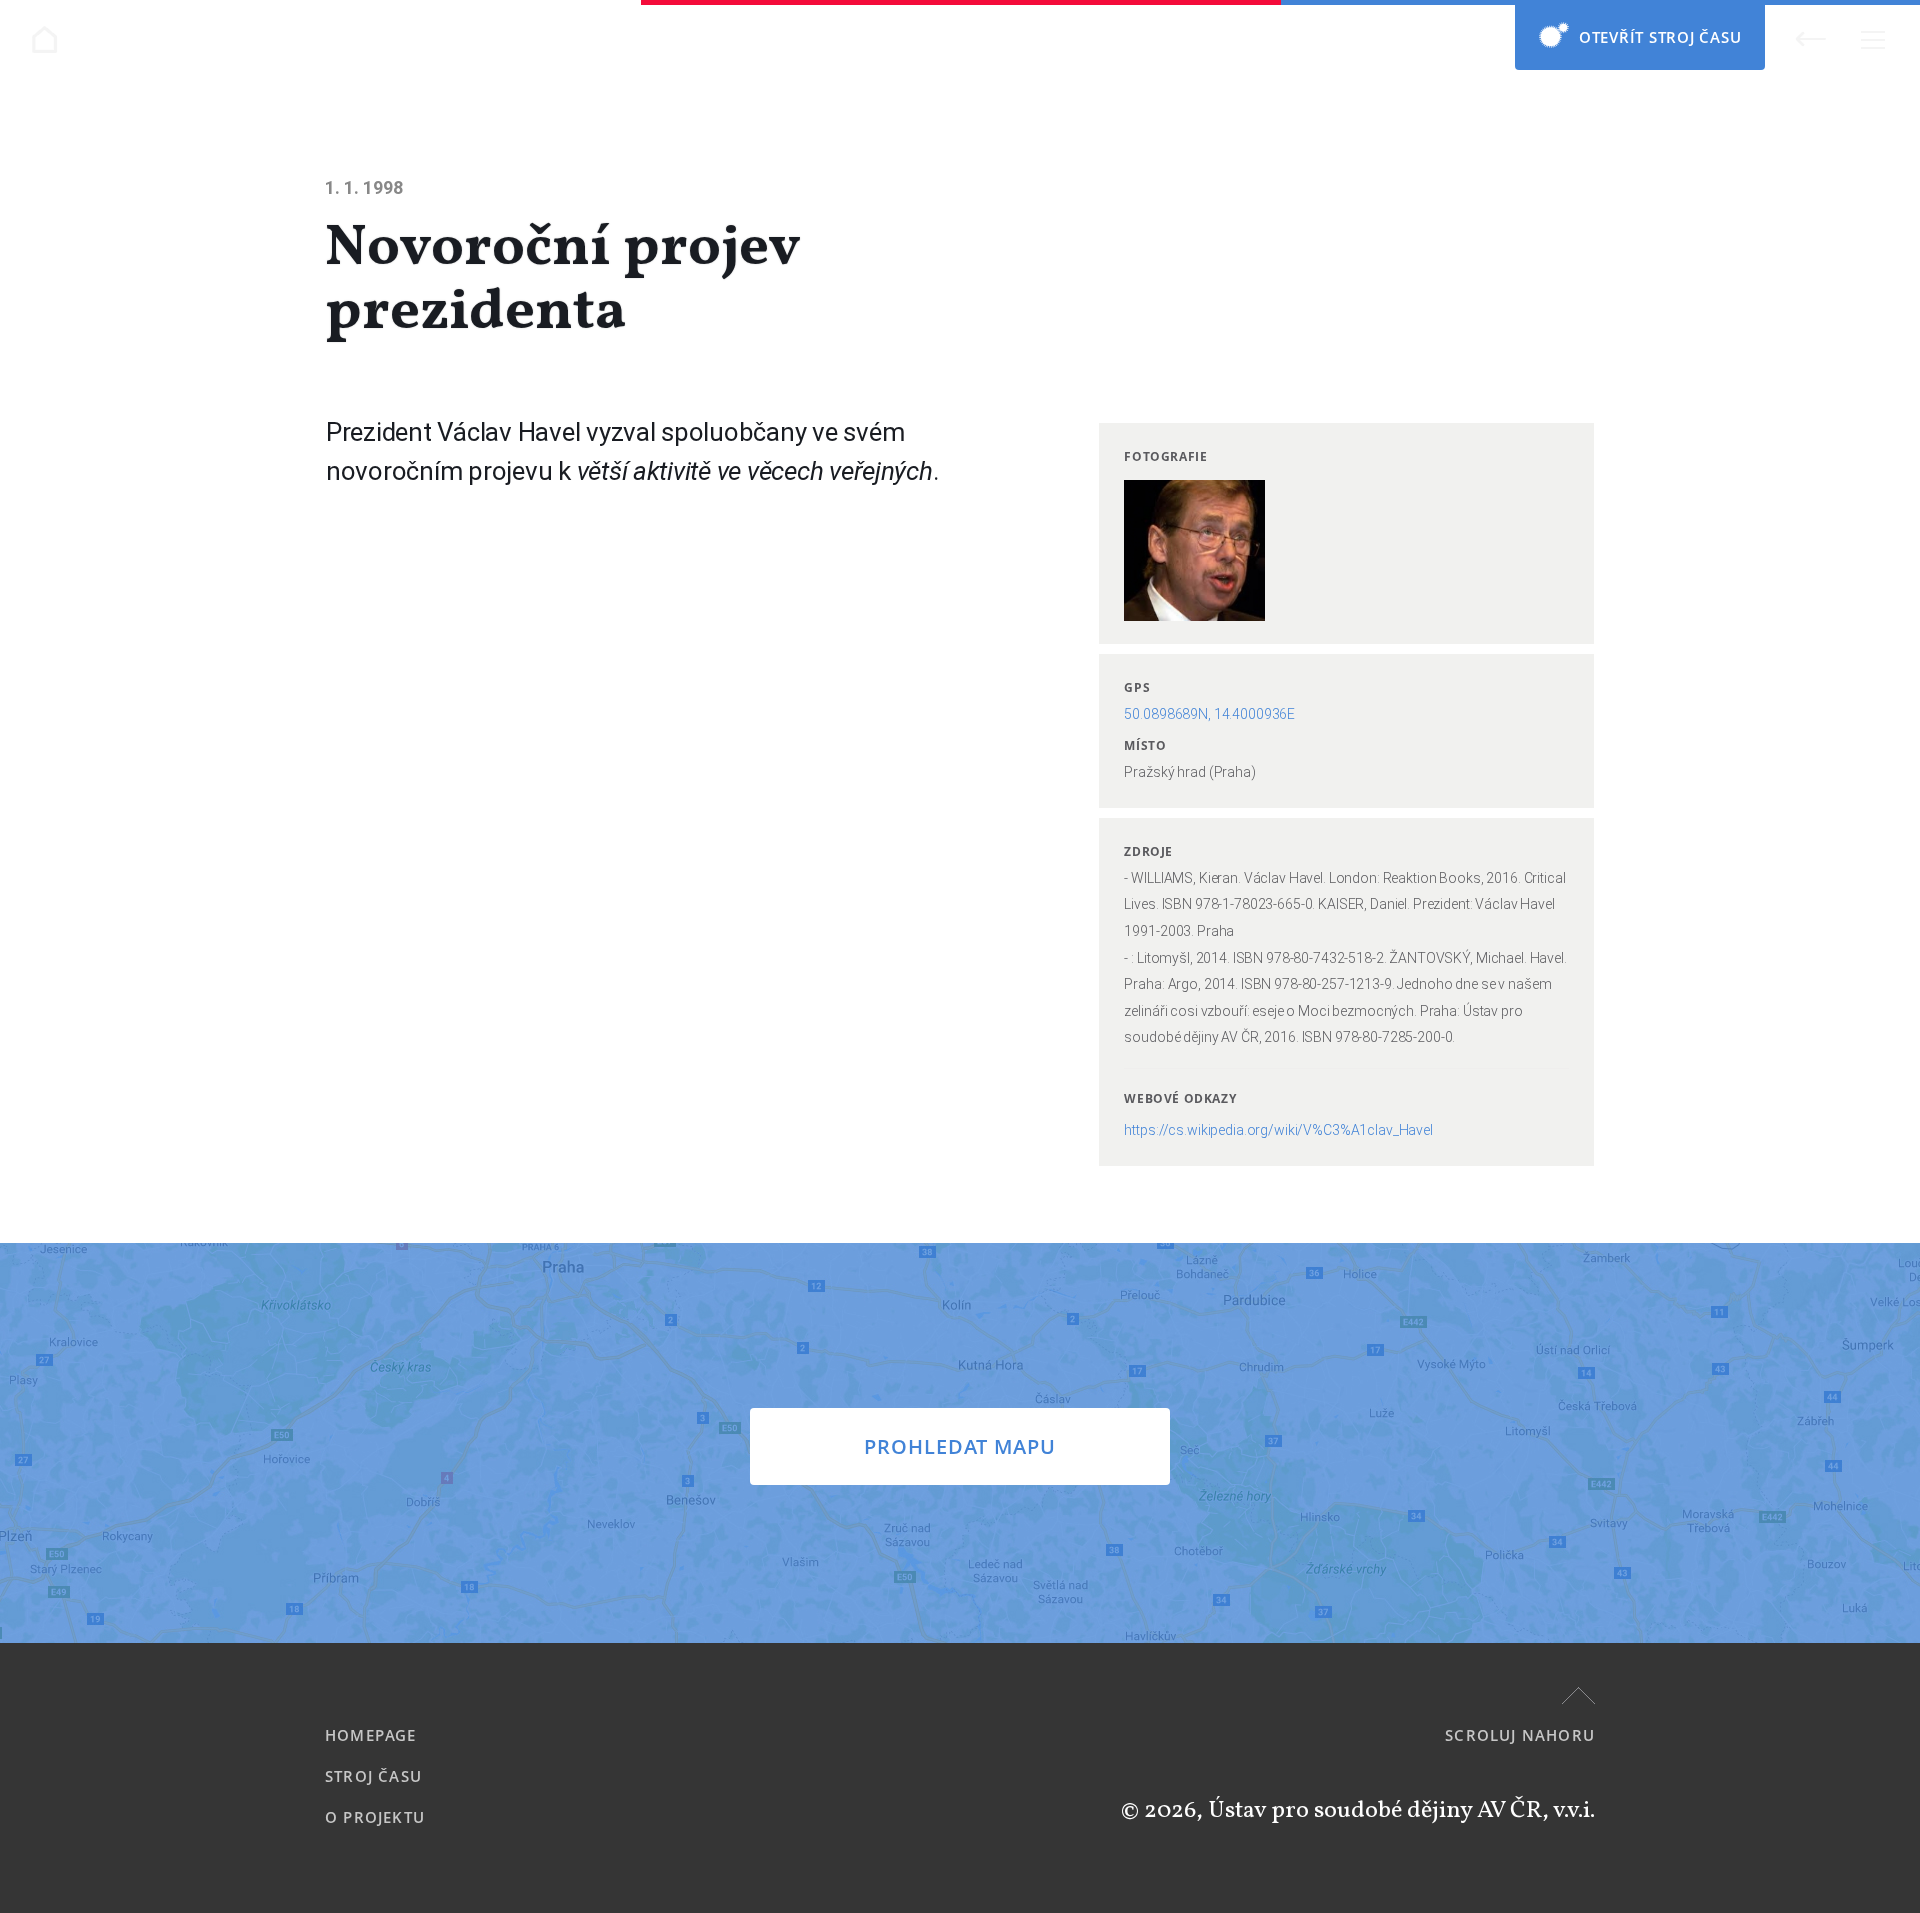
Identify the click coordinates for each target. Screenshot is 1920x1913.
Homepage (371, 1735)
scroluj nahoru (1520, 1735)
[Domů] (44, 39)
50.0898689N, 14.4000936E (1209, 714)
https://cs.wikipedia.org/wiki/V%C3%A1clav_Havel (1278, 1130)
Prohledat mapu (960, 1446)
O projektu (375, 1817)
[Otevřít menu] (1872, 39)
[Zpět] (1810, 38)
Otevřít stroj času (1660, 37)
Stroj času (373, 1776)
